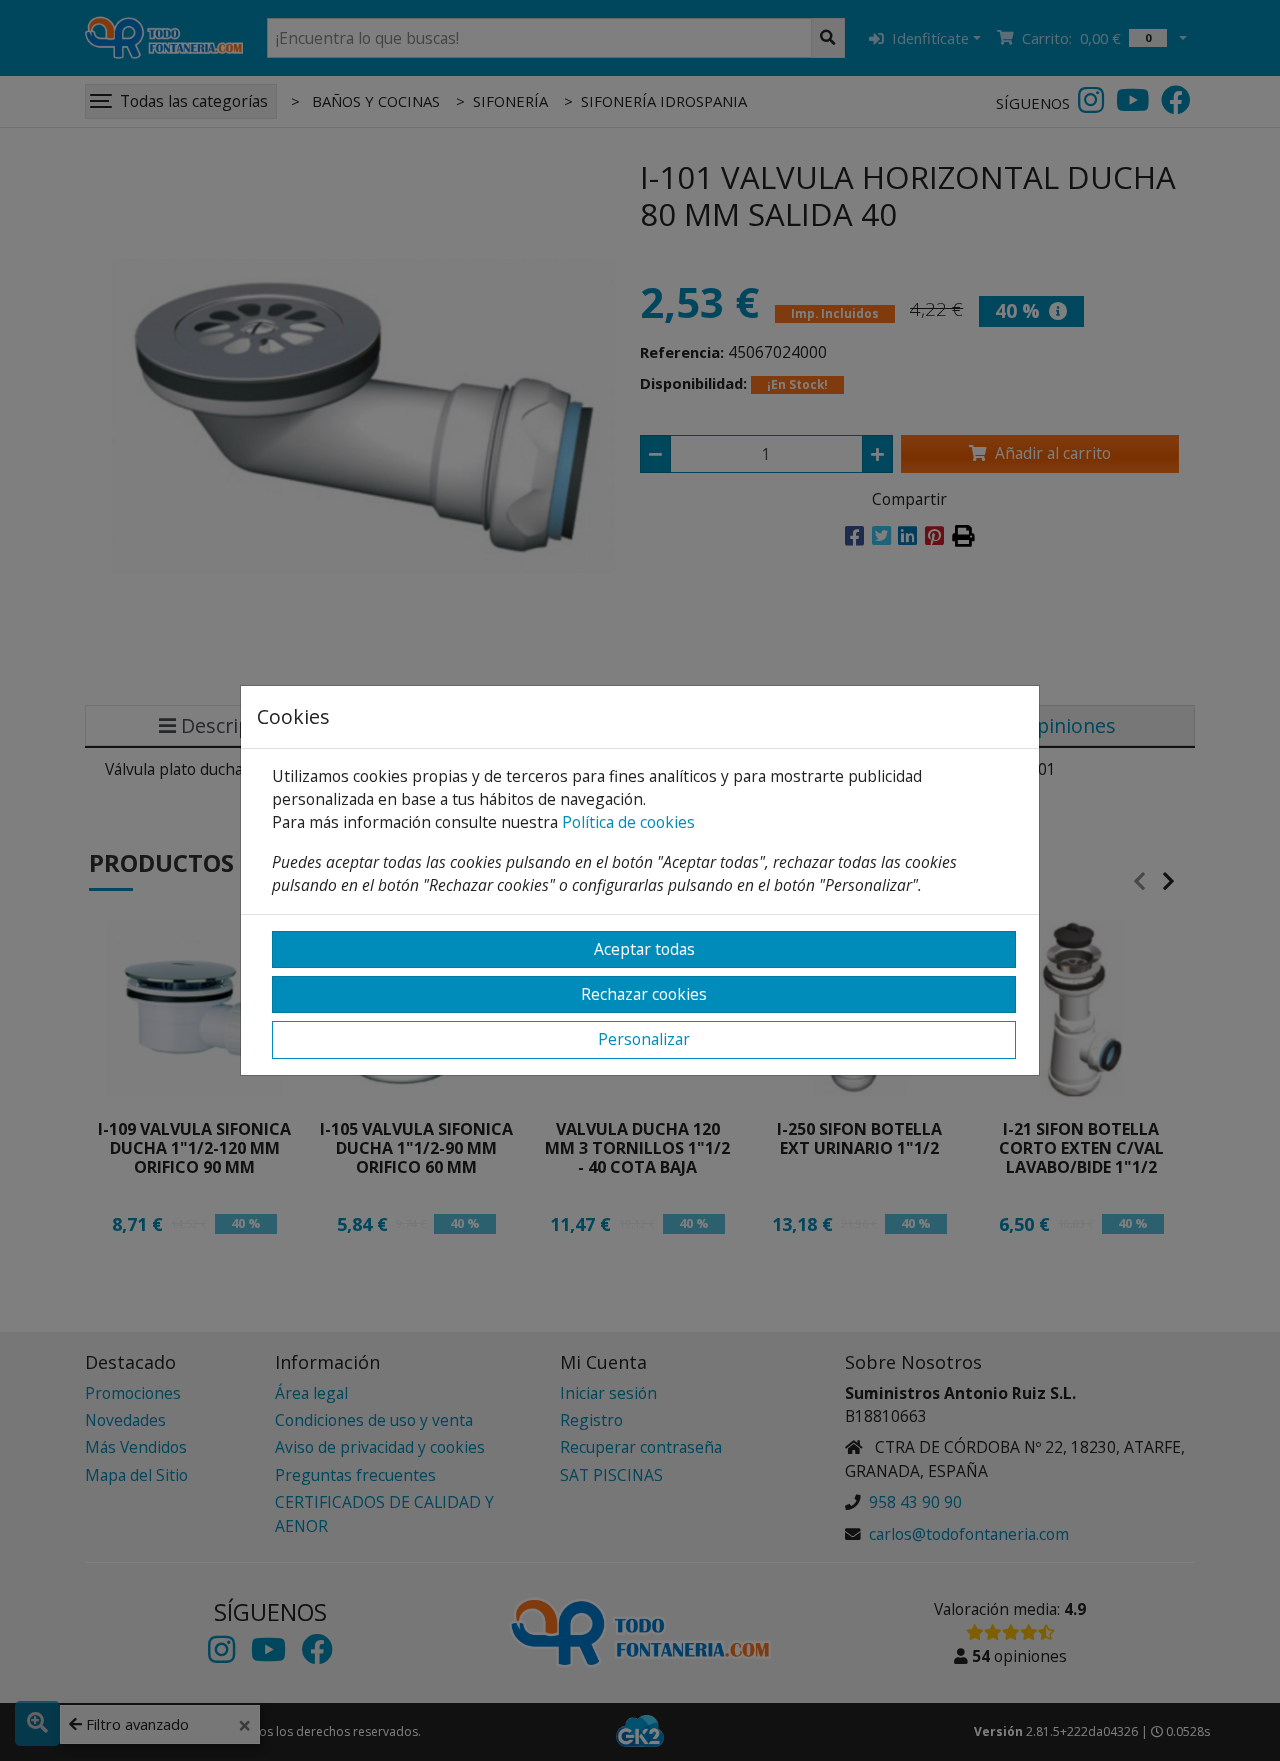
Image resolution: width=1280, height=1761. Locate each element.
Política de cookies (628, 822)
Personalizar (644, 1039)
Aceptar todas (644, 949)
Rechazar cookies (644, 994)
